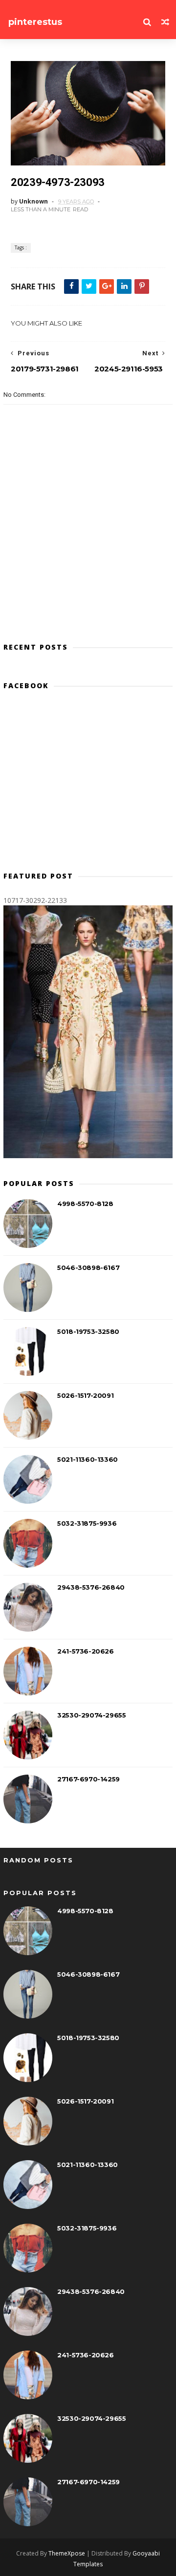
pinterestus (35, 22)
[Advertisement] (88, 785)
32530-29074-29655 (91, 1715)
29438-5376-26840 (91, 1587)
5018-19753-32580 (88, 1331)
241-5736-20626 (85, 1651)
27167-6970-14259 (88, 1779)
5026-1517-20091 (85, 1395)
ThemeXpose (67, 2553)
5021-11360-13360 (88, 1459)
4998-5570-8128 (85, 1204)
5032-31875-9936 (87, 1523)
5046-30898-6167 (88, 1268)
